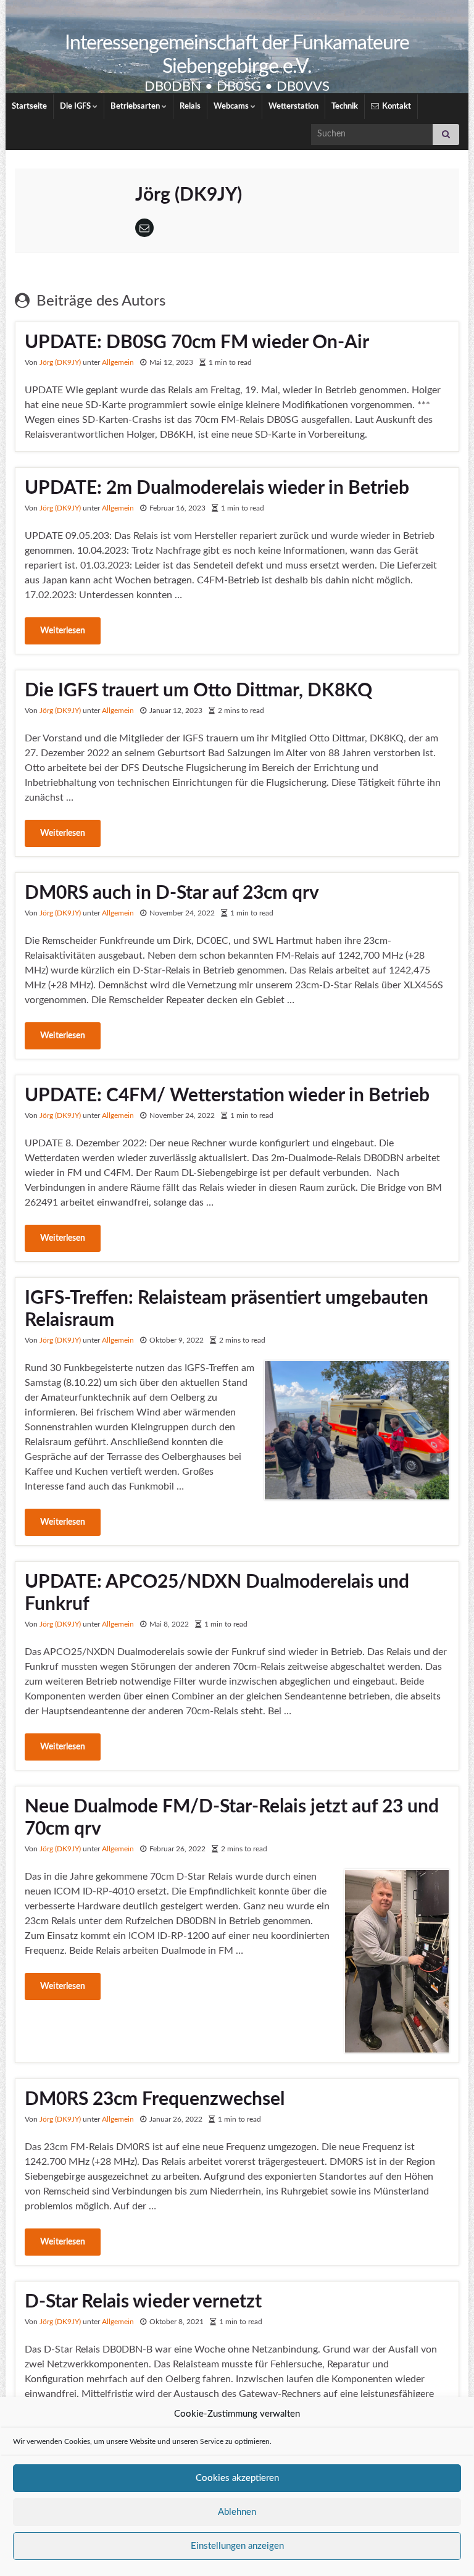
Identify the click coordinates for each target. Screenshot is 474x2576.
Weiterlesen (63, 631)
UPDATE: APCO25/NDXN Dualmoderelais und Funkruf (217, 1593)
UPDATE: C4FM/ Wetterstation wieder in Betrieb (227, 1096)
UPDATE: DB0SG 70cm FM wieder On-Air (197, 343)
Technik (345, 106)
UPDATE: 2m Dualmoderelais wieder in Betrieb (217, 488)
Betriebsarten (136, 106)
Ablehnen (237, 2512)
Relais (190, 106)
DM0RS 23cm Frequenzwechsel (155, 2099)
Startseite (29, 106)
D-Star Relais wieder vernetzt (143, 2302)
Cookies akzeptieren (237, 2478)
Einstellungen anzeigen (237, 2546)
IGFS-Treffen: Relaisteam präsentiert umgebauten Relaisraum (227, 1309)
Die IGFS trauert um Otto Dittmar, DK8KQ (198, 691)
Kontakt (396, 106)
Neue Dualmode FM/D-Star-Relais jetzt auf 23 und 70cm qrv (232, 1818)
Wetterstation (293, 106)
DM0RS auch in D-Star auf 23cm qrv (172, 893)
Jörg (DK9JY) (60, 362)
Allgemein (118, 362)
